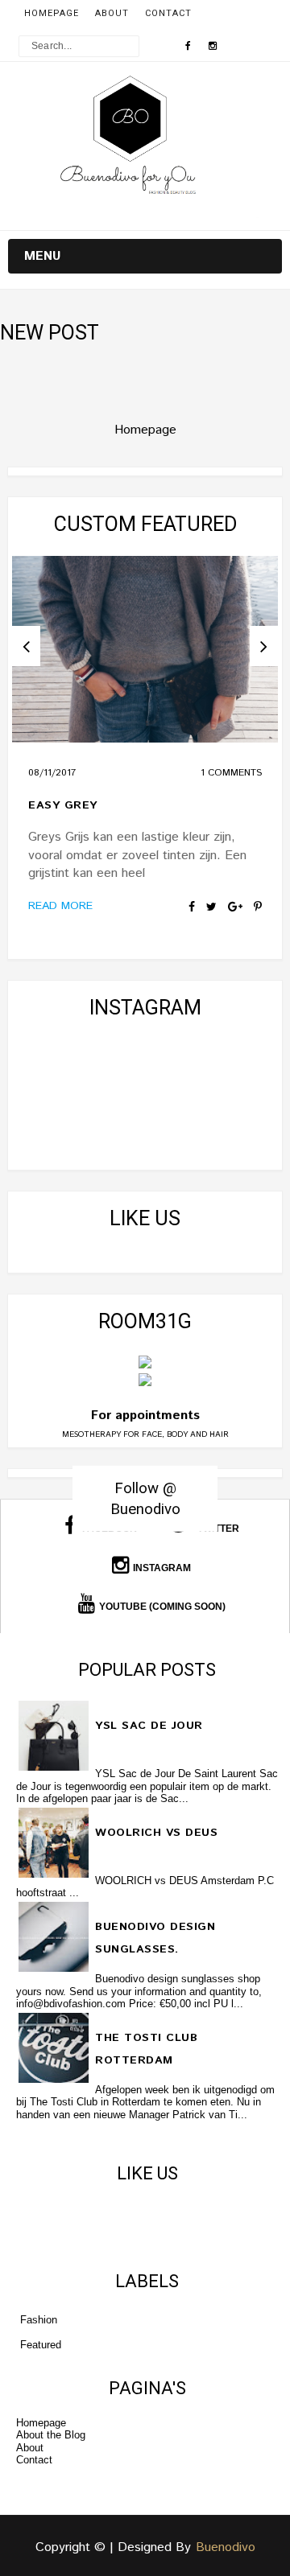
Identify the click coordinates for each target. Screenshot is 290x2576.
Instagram (162, 1568)
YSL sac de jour (149, 1726)
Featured (41, 2345)
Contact (168, 13)
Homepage (52, 13)
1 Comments (231, 773)
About (112, 13)
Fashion (39, 2320)
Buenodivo (226, 2547)
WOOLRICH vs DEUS (156, 1833)
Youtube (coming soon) (162, 1607)
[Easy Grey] (145, 649)
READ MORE (60, 906)
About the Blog (51, 2435)
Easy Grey (63, 805)
